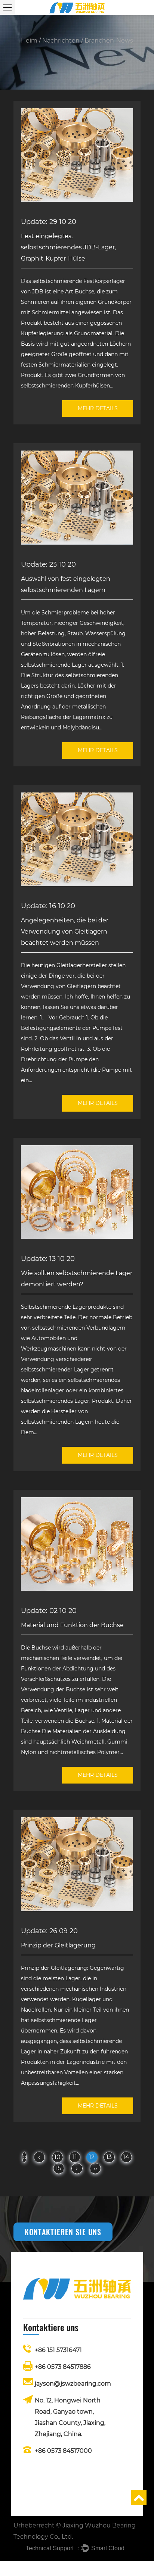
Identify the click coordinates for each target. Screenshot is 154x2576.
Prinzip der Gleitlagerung (58, 1945)
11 (75, 2157)
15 (58, 2168)
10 (57, 2157)
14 (126, 2157)
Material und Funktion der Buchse (72, 1625)
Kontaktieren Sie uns (63, 2232)
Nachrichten (61, 41)
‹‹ (24, 2157)
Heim (29, 41)
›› (95, 2168)
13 (109, 2157)
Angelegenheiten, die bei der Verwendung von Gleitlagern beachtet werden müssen (65, 932)
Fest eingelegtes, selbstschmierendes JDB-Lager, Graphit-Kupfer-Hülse (68, 247)
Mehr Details (98, 408)
